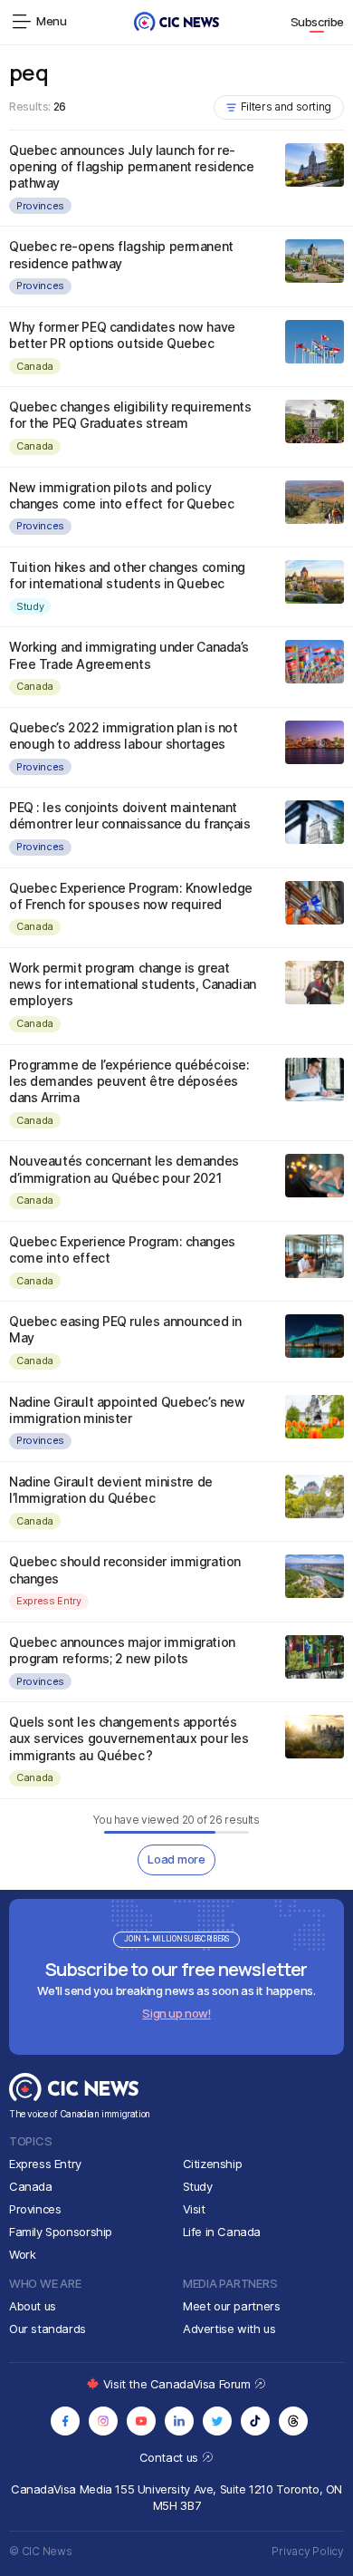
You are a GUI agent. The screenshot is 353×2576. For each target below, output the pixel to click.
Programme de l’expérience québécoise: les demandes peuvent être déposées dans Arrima (129, 1081)
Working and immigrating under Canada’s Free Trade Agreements (129, 655)
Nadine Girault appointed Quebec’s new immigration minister (127, 1410)
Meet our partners (231, 2306)
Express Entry (49, 1601)
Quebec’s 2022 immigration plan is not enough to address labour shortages (123, 736)
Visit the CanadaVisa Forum (178, 2384)
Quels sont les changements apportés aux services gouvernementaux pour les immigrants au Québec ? (129, 1738)
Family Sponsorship (61, 2232)
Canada (35, 366)
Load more (176, 1859)
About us (33, 2306)
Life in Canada (222, 2232)
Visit (194, 2209)
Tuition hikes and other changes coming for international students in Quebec (127, 575)
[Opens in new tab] (65, 2421)
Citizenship (213, 2164)
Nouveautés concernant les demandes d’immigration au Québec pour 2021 (124, 1169)
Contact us (171, 2457)
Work (22, 2254)
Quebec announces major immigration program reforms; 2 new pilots (122, 1650)
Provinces (40, 206)
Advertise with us (229, 2329)
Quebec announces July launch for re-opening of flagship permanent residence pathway (132, 166)
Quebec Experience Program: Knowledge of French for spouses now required (131, 896)
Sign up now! (176, 2013)
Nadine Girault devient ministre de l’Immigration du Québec (111, 1490)
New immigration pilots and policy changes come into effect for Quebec (121, 495)
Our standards (48, 2329)
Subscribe (318, 22)
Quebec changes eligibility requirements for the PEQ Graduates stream (130, 415)
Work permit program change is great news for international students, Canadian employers (133, 984)
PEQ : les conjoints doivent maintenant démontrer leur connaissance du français (130, 815)
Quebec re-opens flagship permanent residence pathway (121, 254)
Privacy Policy (308, 2551)
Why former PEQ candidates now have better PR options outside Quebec (122, 335)
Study (30, 606)
